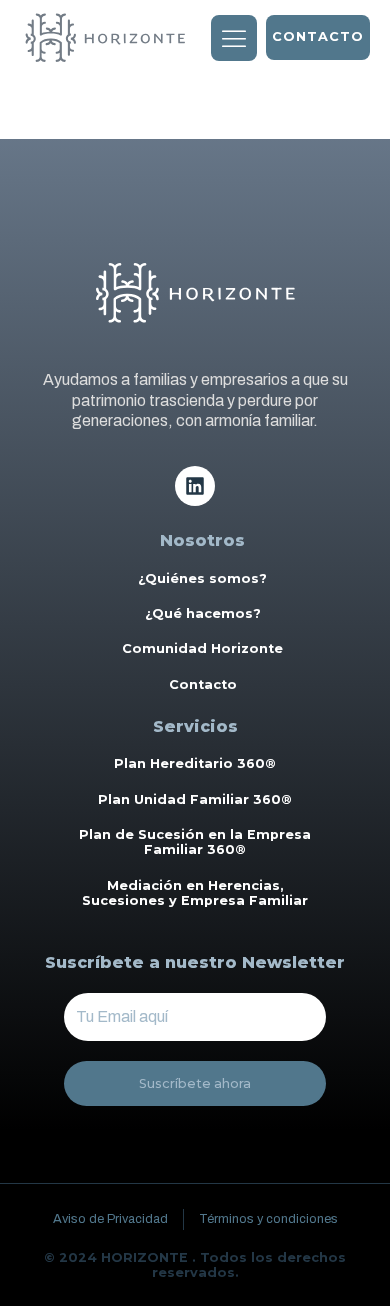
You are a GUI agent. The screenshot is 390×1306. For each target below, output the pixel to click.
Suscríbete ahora (195, 1083)
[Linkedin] (195, 486)
